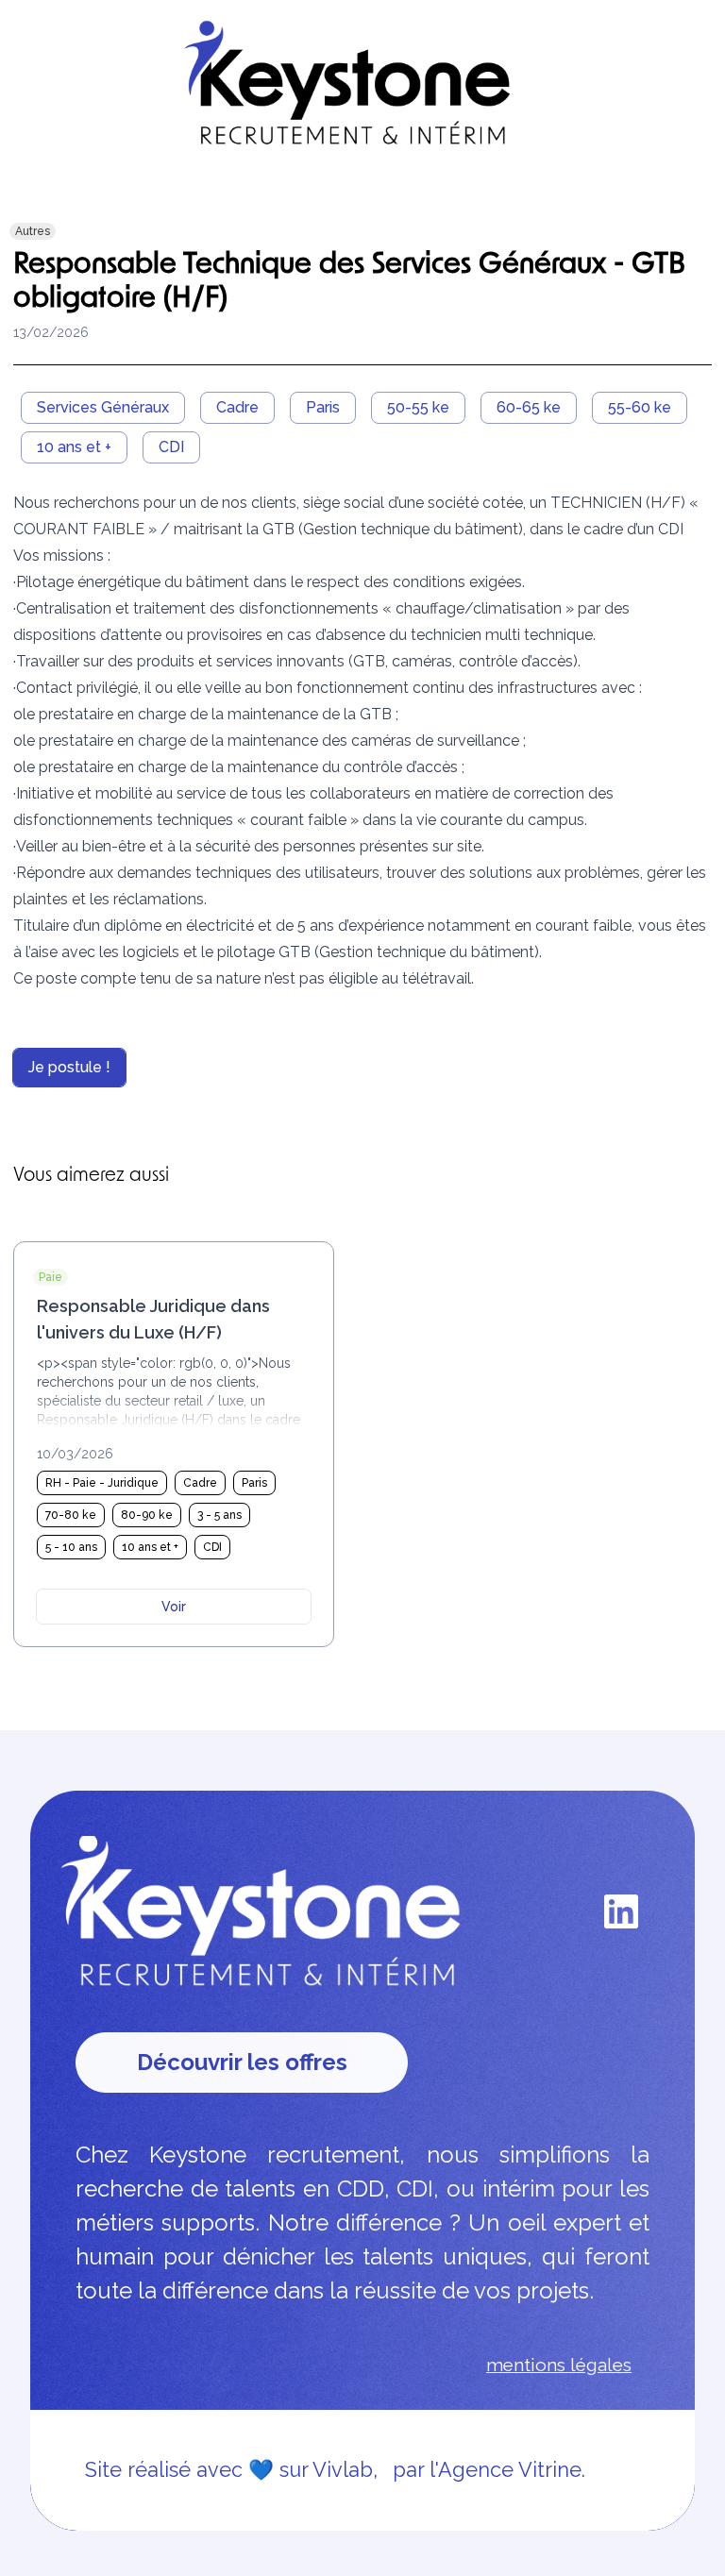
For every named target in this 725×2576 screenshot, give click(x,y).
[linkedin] (621, 1911)
